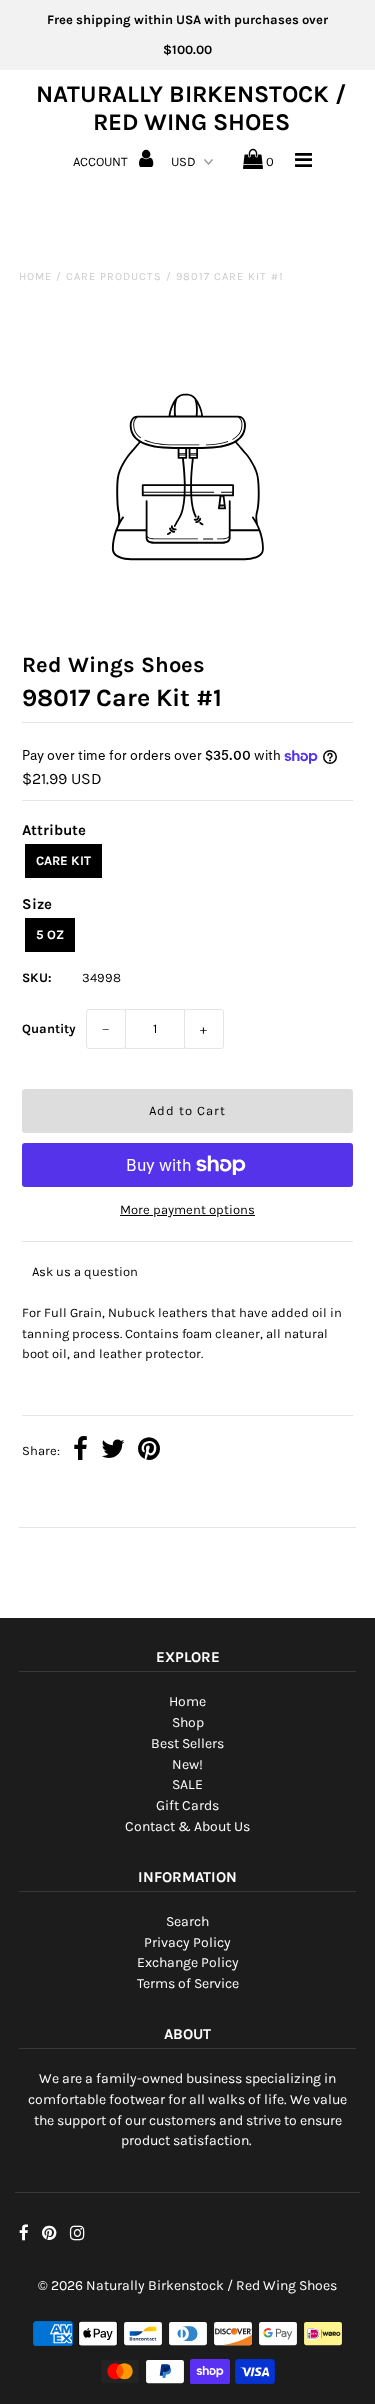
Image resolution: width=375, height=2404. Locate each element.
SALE (187, 1784)
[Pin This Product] (149, 1451)
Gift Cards (187, 1805)
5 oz (50, 934)
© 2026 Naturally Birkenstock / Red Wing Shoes (187, 2285)
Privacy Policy (187, 1942)
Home (35, 276)
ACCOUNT (102, 161)
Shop (188, 1722)
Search (187, 1921)
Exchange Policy (188, 1962)
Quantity (49, 1028)
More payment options (187, 1209)
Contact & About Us (187, 1826)
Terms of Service (188, 1983)
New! (187, 1764)
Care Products (114, 276)
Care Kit (63, 860)
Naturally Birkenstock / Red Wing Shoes (191, 108)
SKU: (37, 977)
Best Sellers (187, 1743)
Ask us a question (85, 1271)
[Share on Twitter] (113, 1451)
